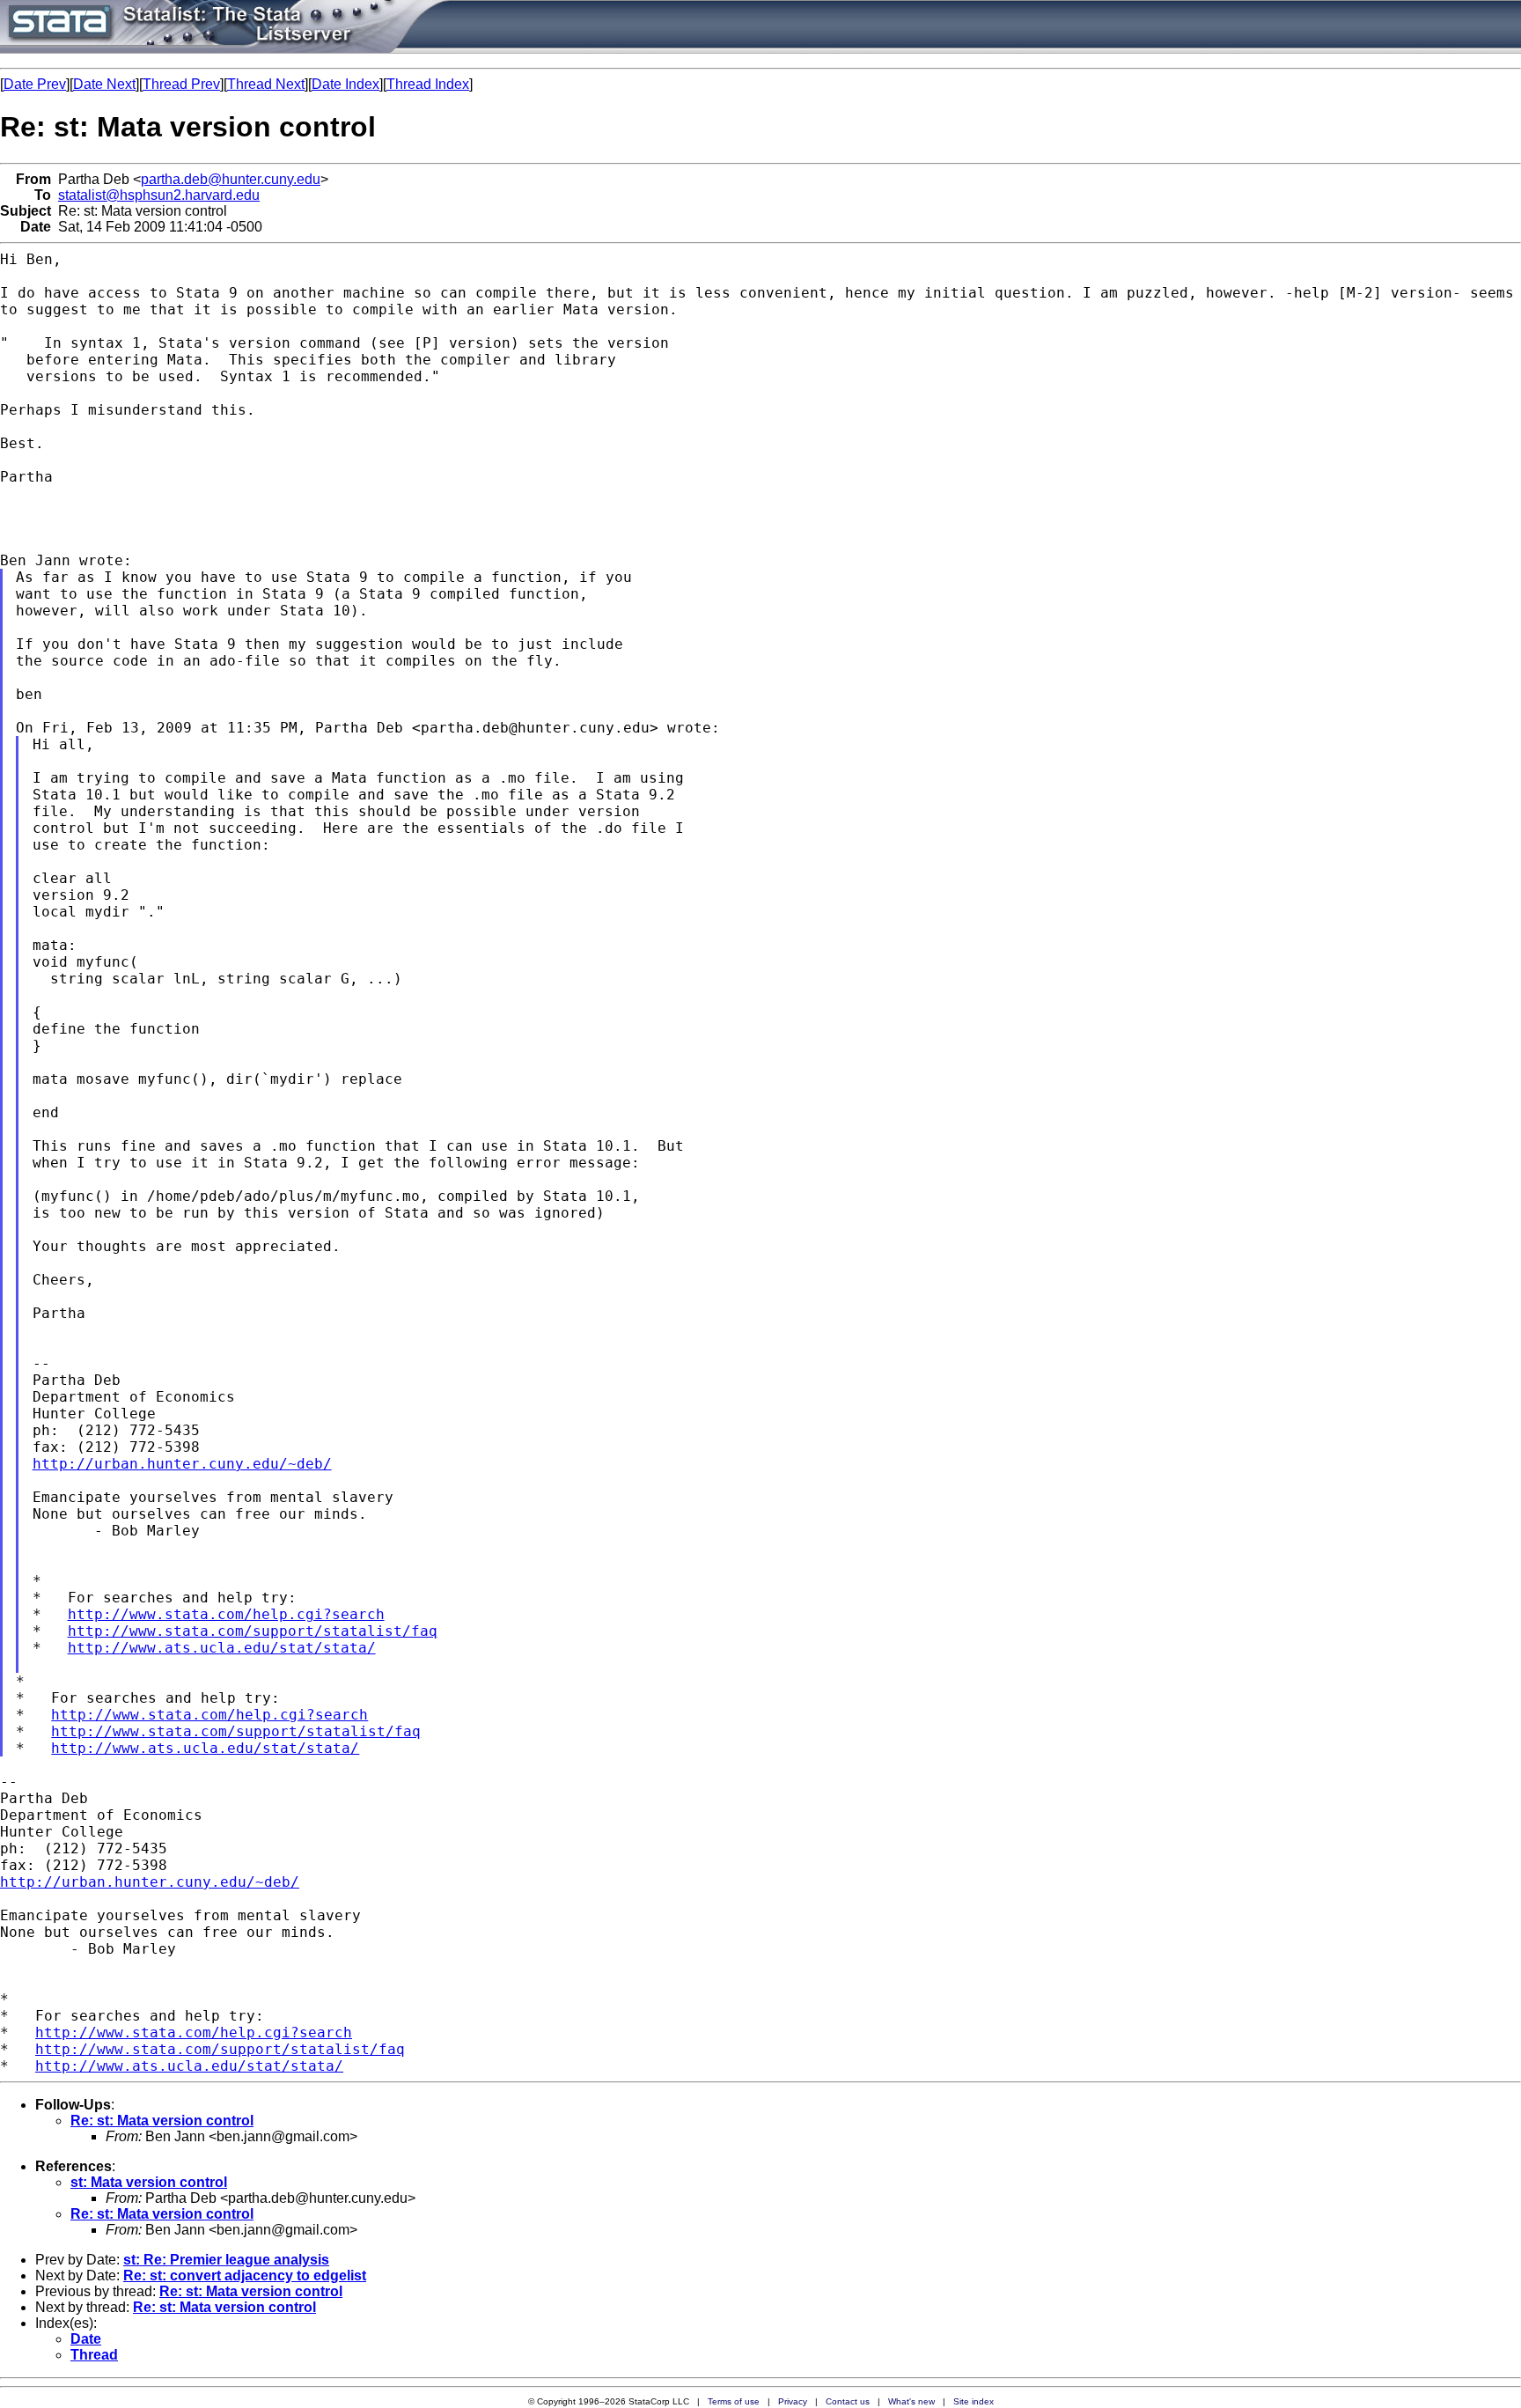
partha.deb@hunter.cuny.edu (231, 179)
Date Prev (35, 84)
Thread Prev (181, 84)
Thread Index (428, 84)
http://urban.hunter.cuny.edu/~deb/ (182, 1464)
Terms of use (734, 2401)
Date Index (345, 84)
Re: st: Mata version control (162, 2121)
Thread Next (266, 84)
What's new (911, 2401)
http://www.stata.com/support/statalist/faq (253, 1631)
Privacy (793, 2401)
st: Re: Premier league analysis (226, 2260)
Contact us (848, 2401)
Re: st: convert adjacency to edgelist (245, 2275)
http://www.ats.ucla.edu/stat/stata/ (222, 1648)
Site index (974, 2401)
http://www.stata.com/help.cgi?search (226, 1614)
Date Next (104, 84)
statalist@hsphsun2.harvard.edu (159, 195)
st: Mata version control (149, 2182)
